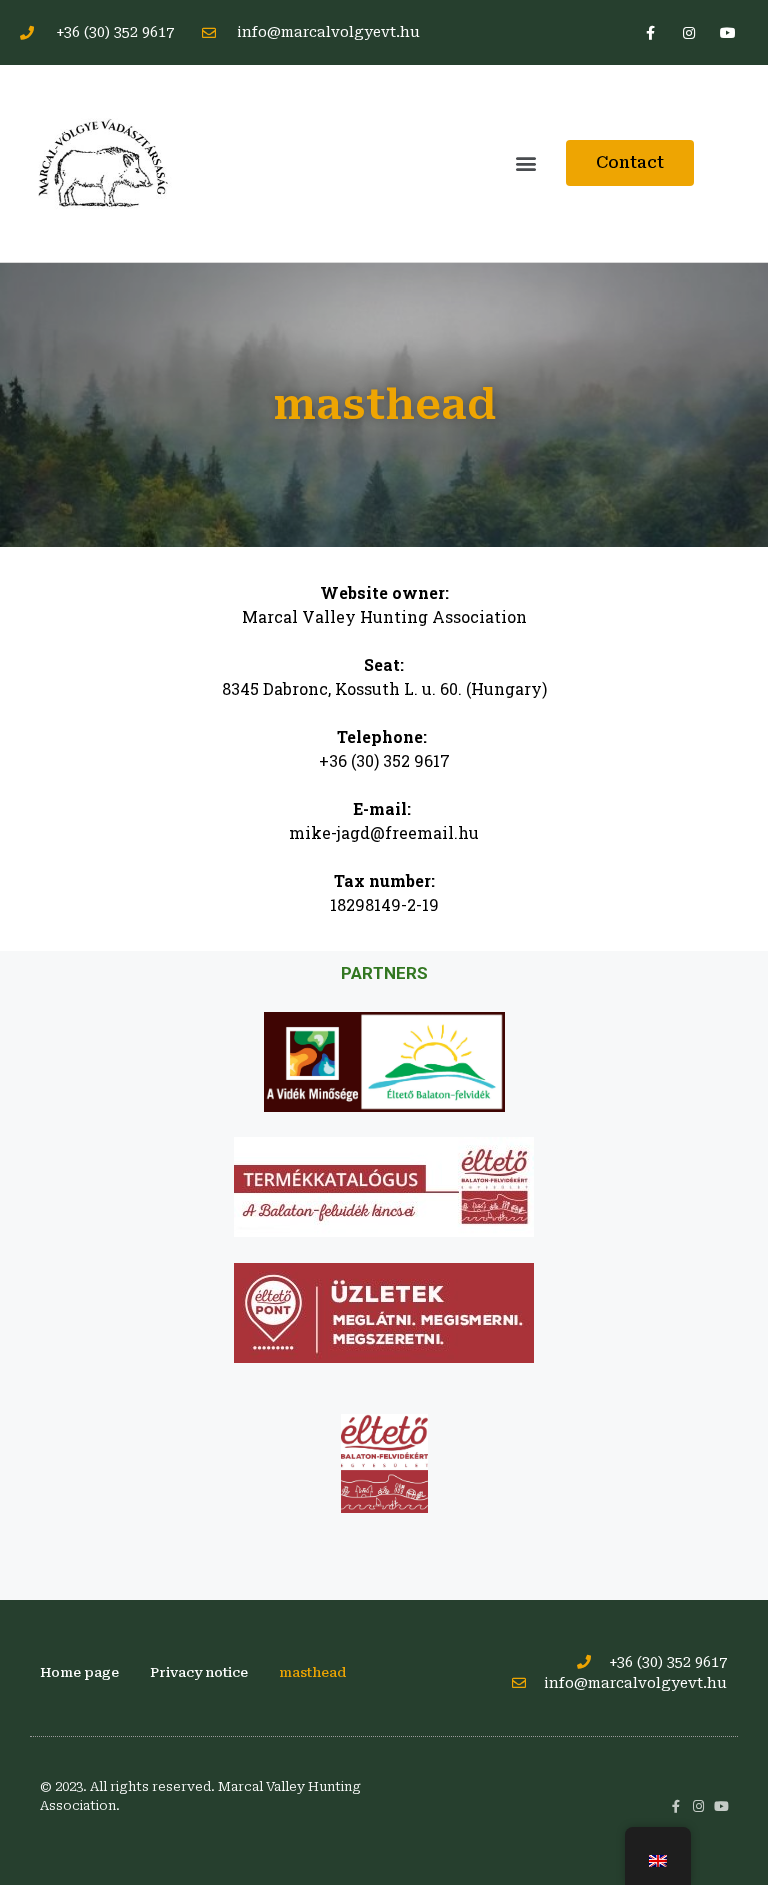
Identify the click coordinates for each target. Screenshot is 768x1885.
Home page (79, 1672)
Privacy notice (199, 1672)
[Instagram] (689, 32)
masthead (312, 1672)
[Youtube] (728, 32)
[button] (525, 163)
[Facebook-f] (649, 32)
